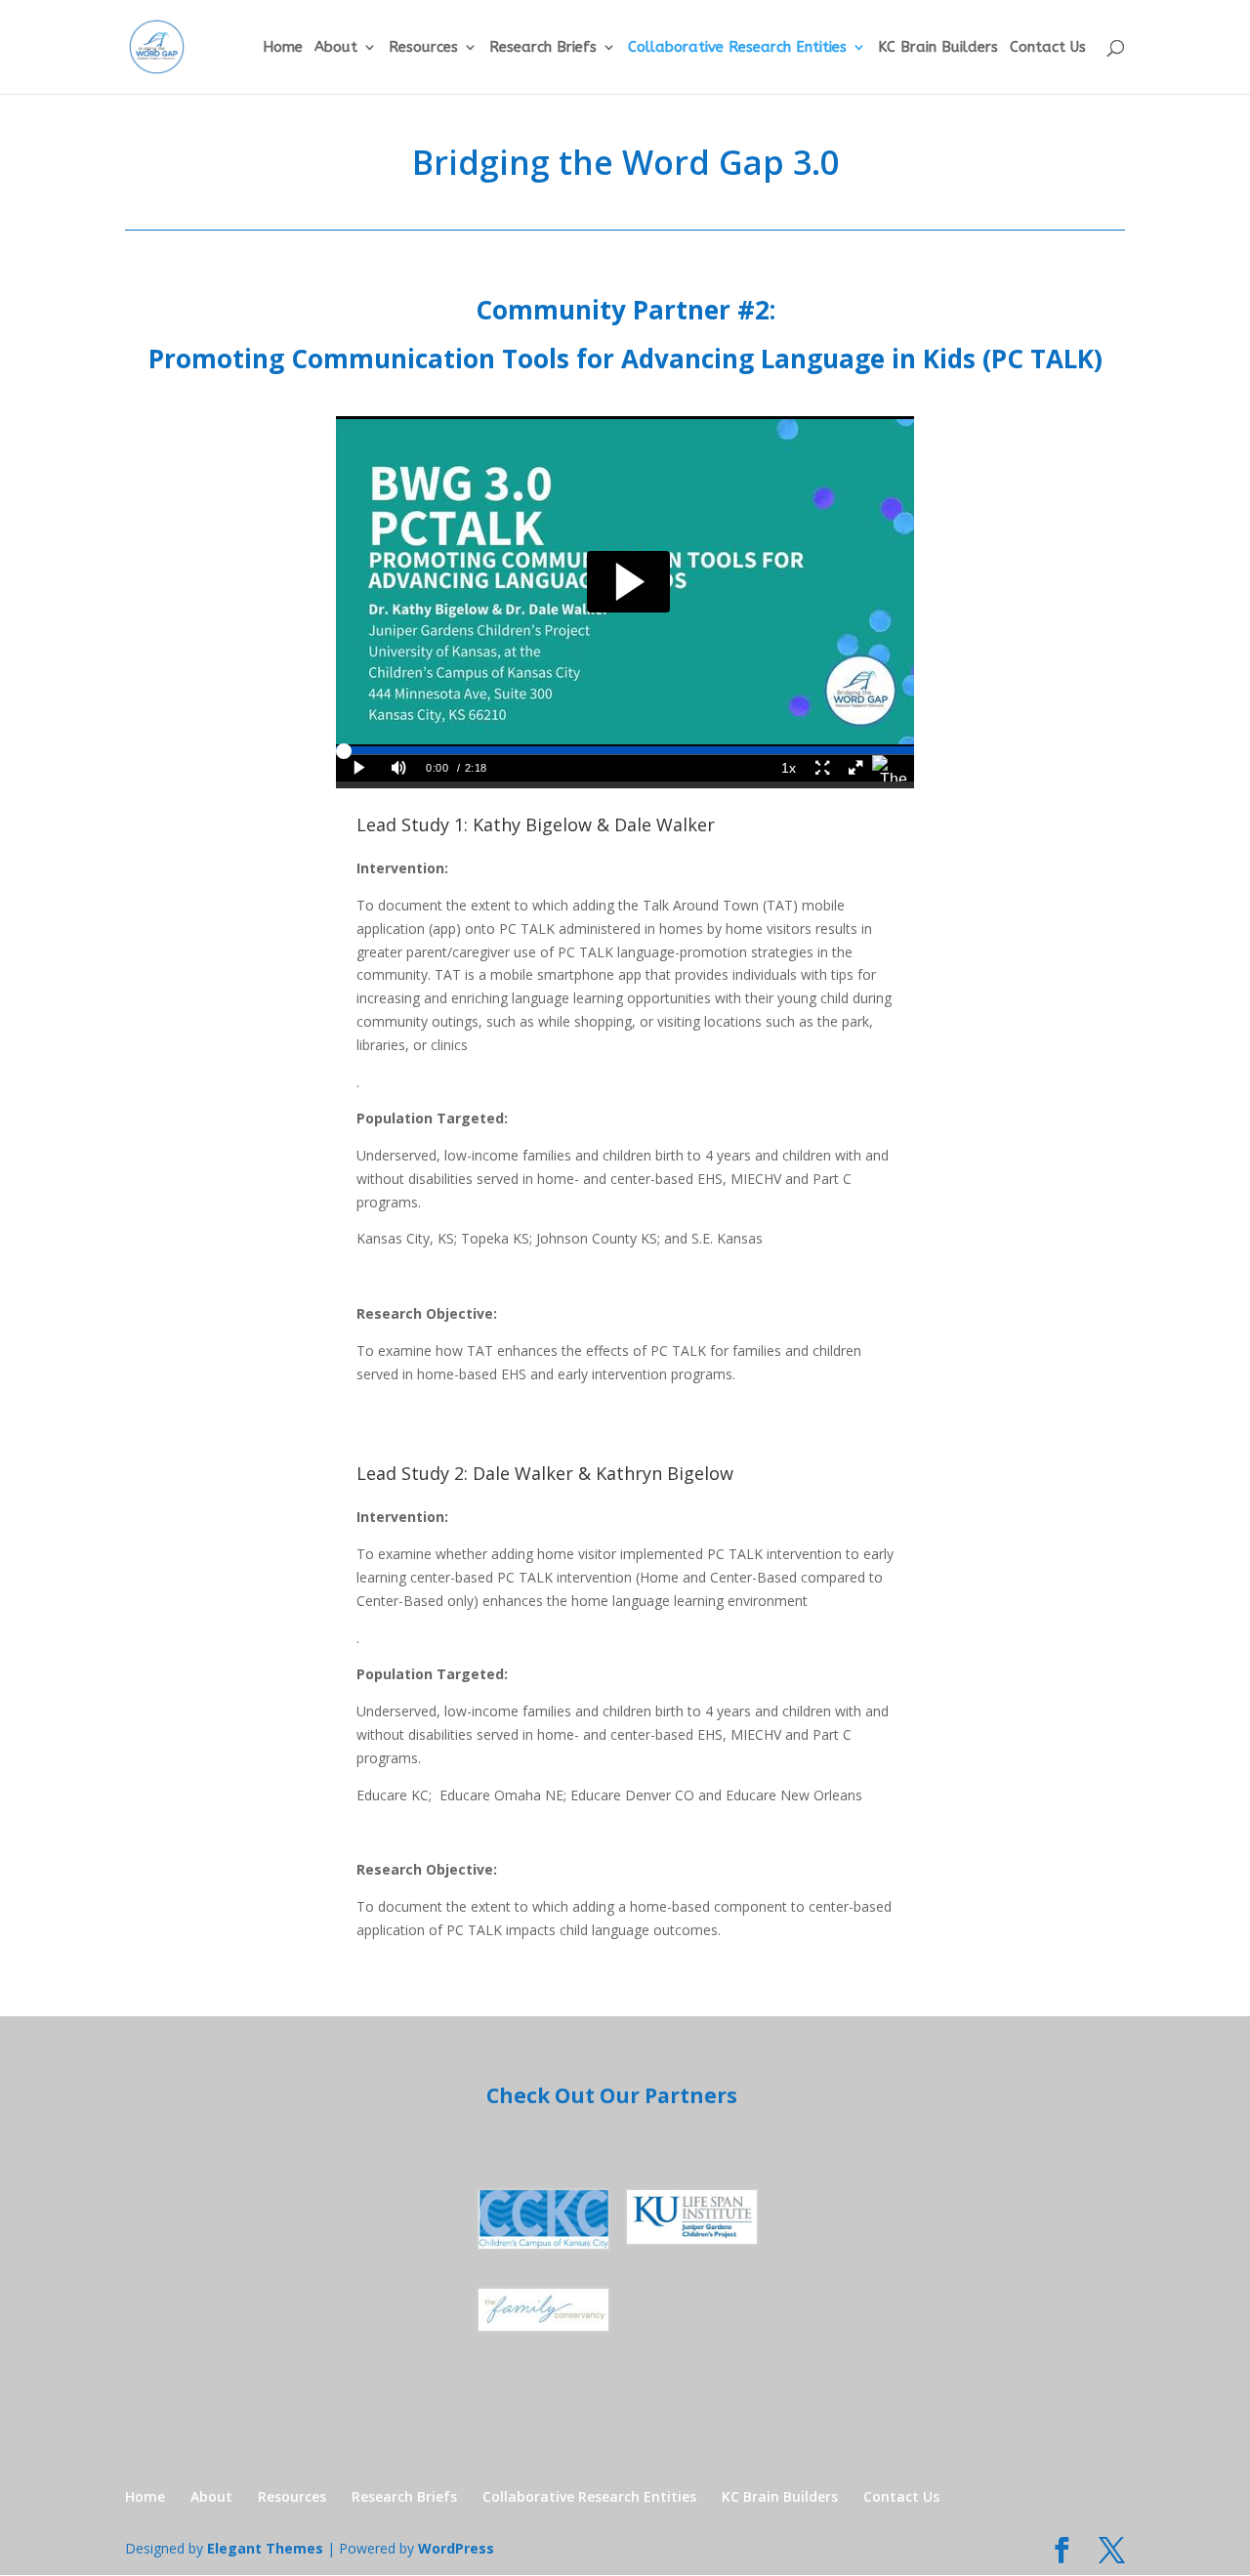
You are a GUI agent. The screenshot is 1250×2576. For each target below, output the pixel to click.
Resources (423, 48)
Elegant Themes (265, 2548)
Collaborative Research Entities (737, 48)
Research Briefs (543, 48)
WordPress (456, 2548)
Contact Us (1048, 48)
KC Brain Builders (938, 48)
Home (283, 48)
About (336, 48)
